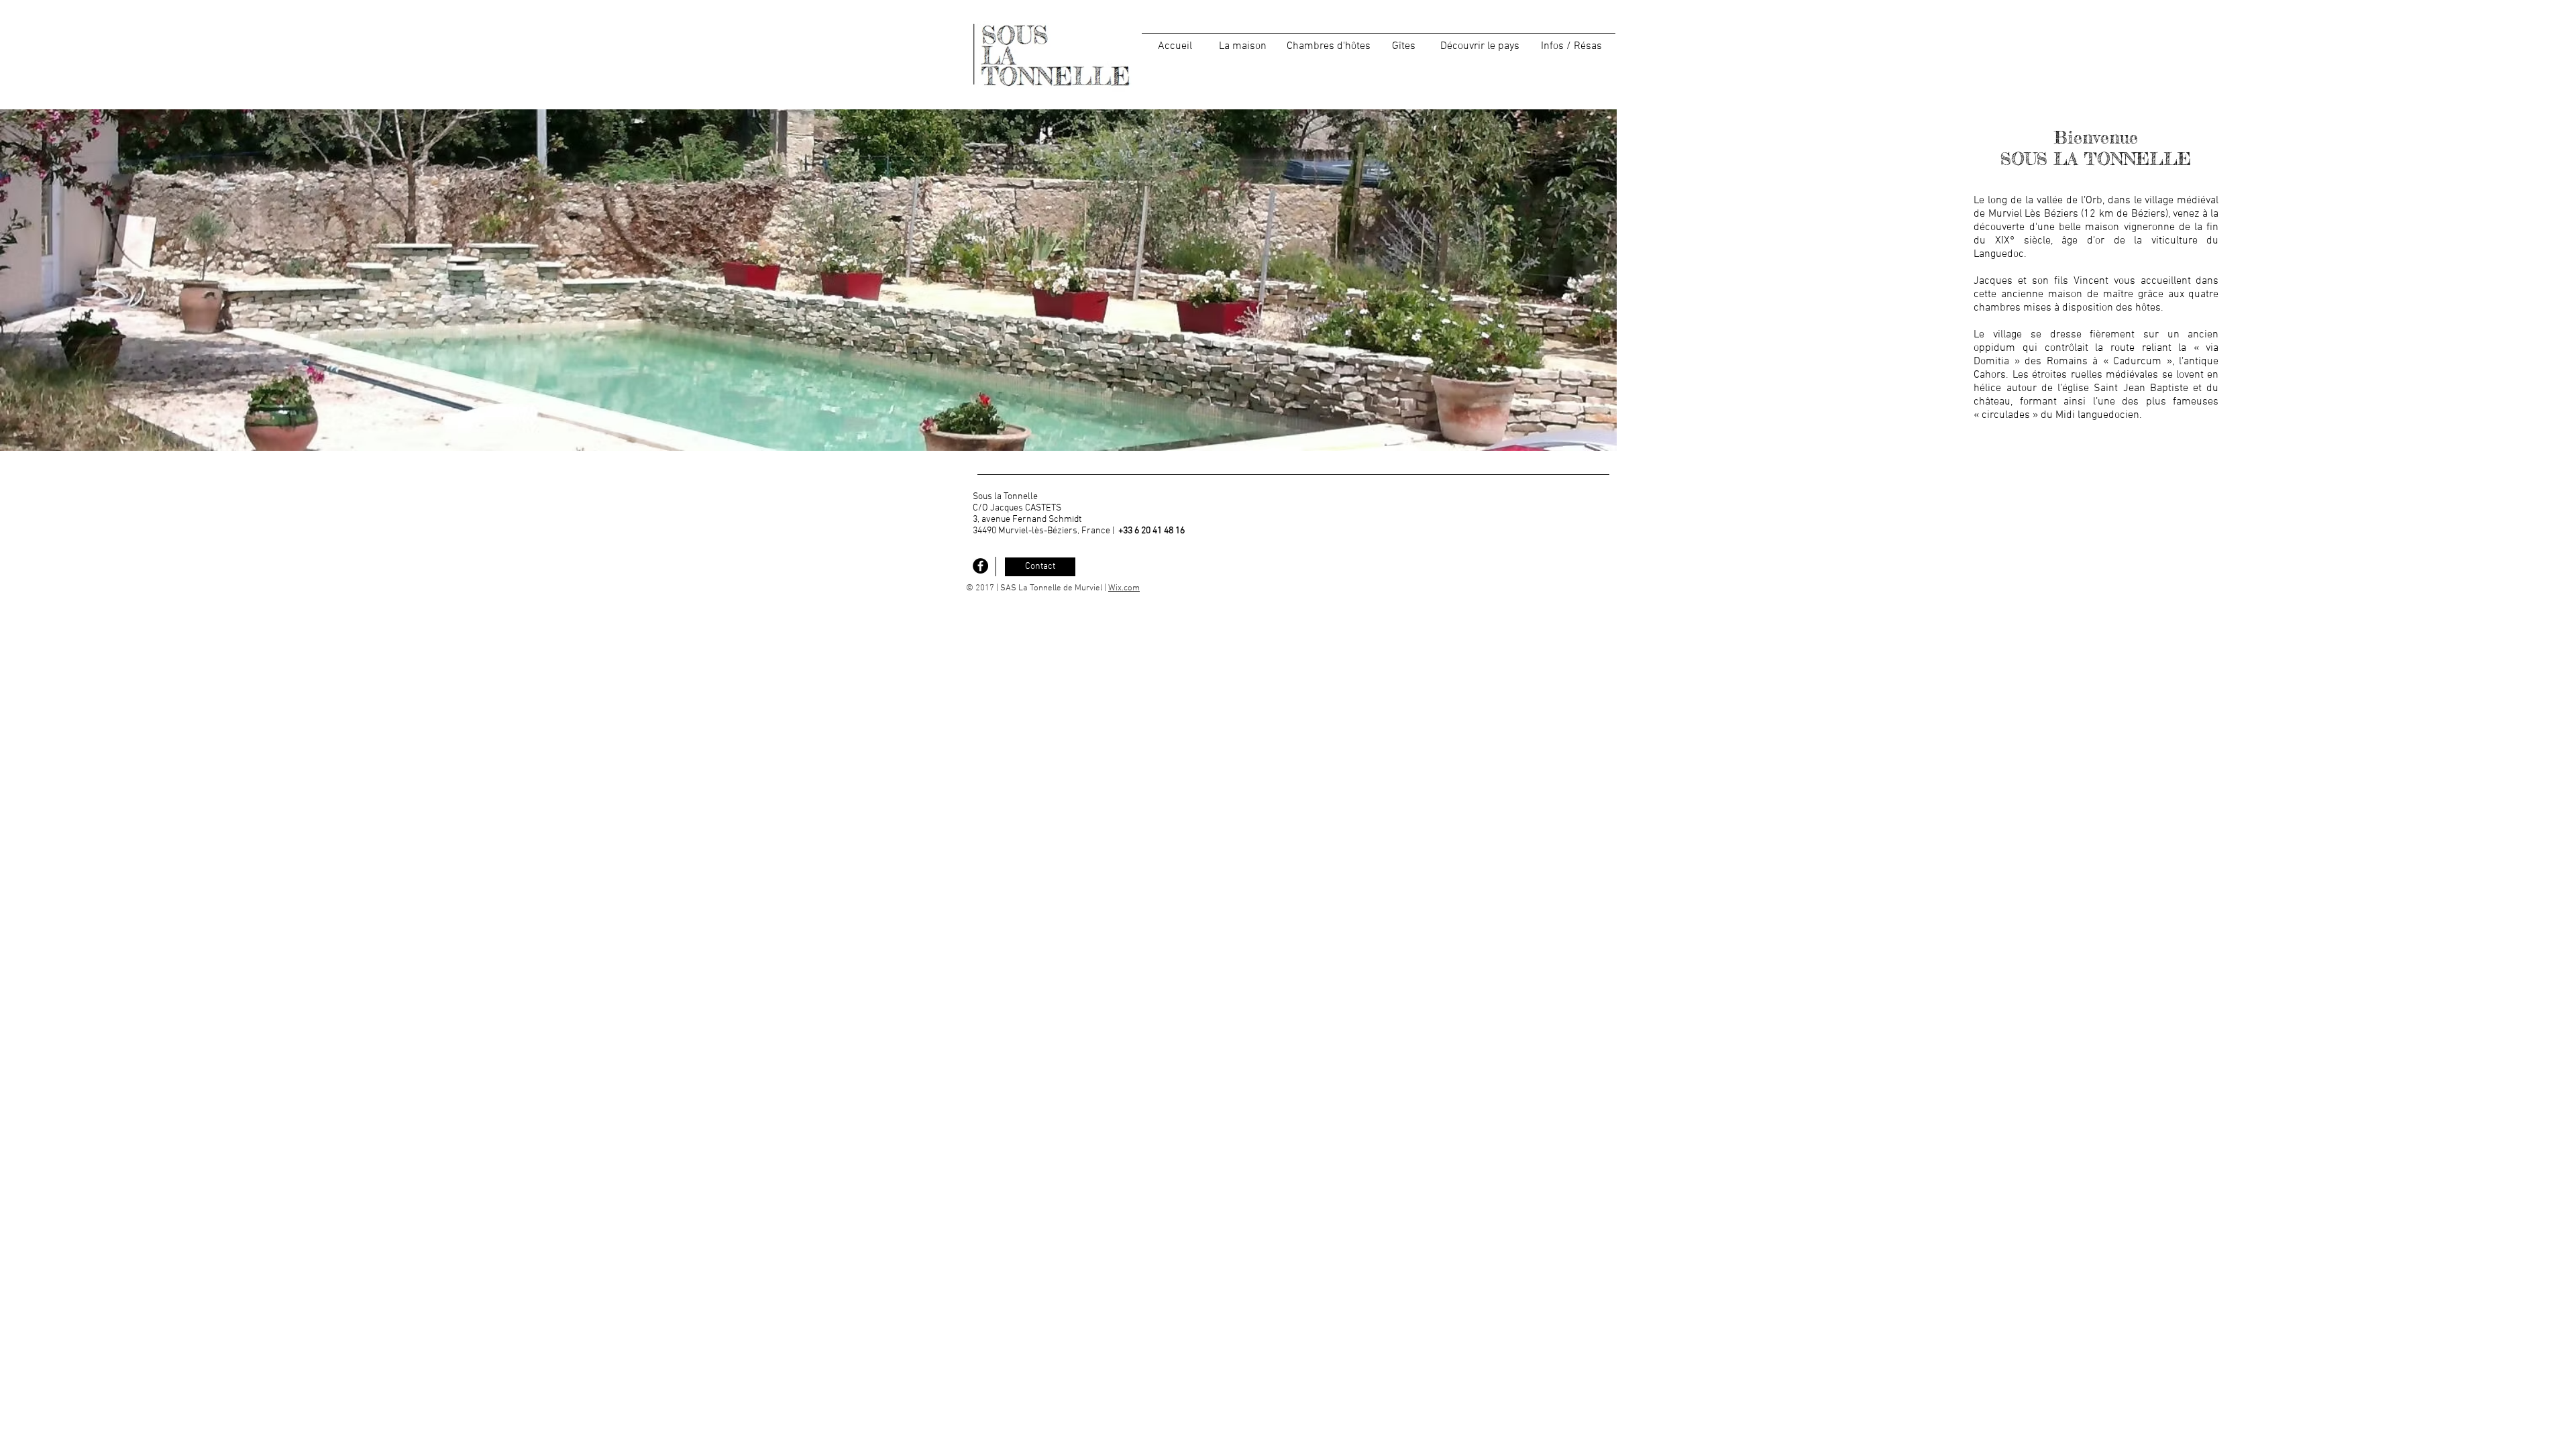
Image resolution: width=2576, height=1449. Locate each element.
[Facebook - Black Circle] (980, 566)
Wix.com (1124, 588)
